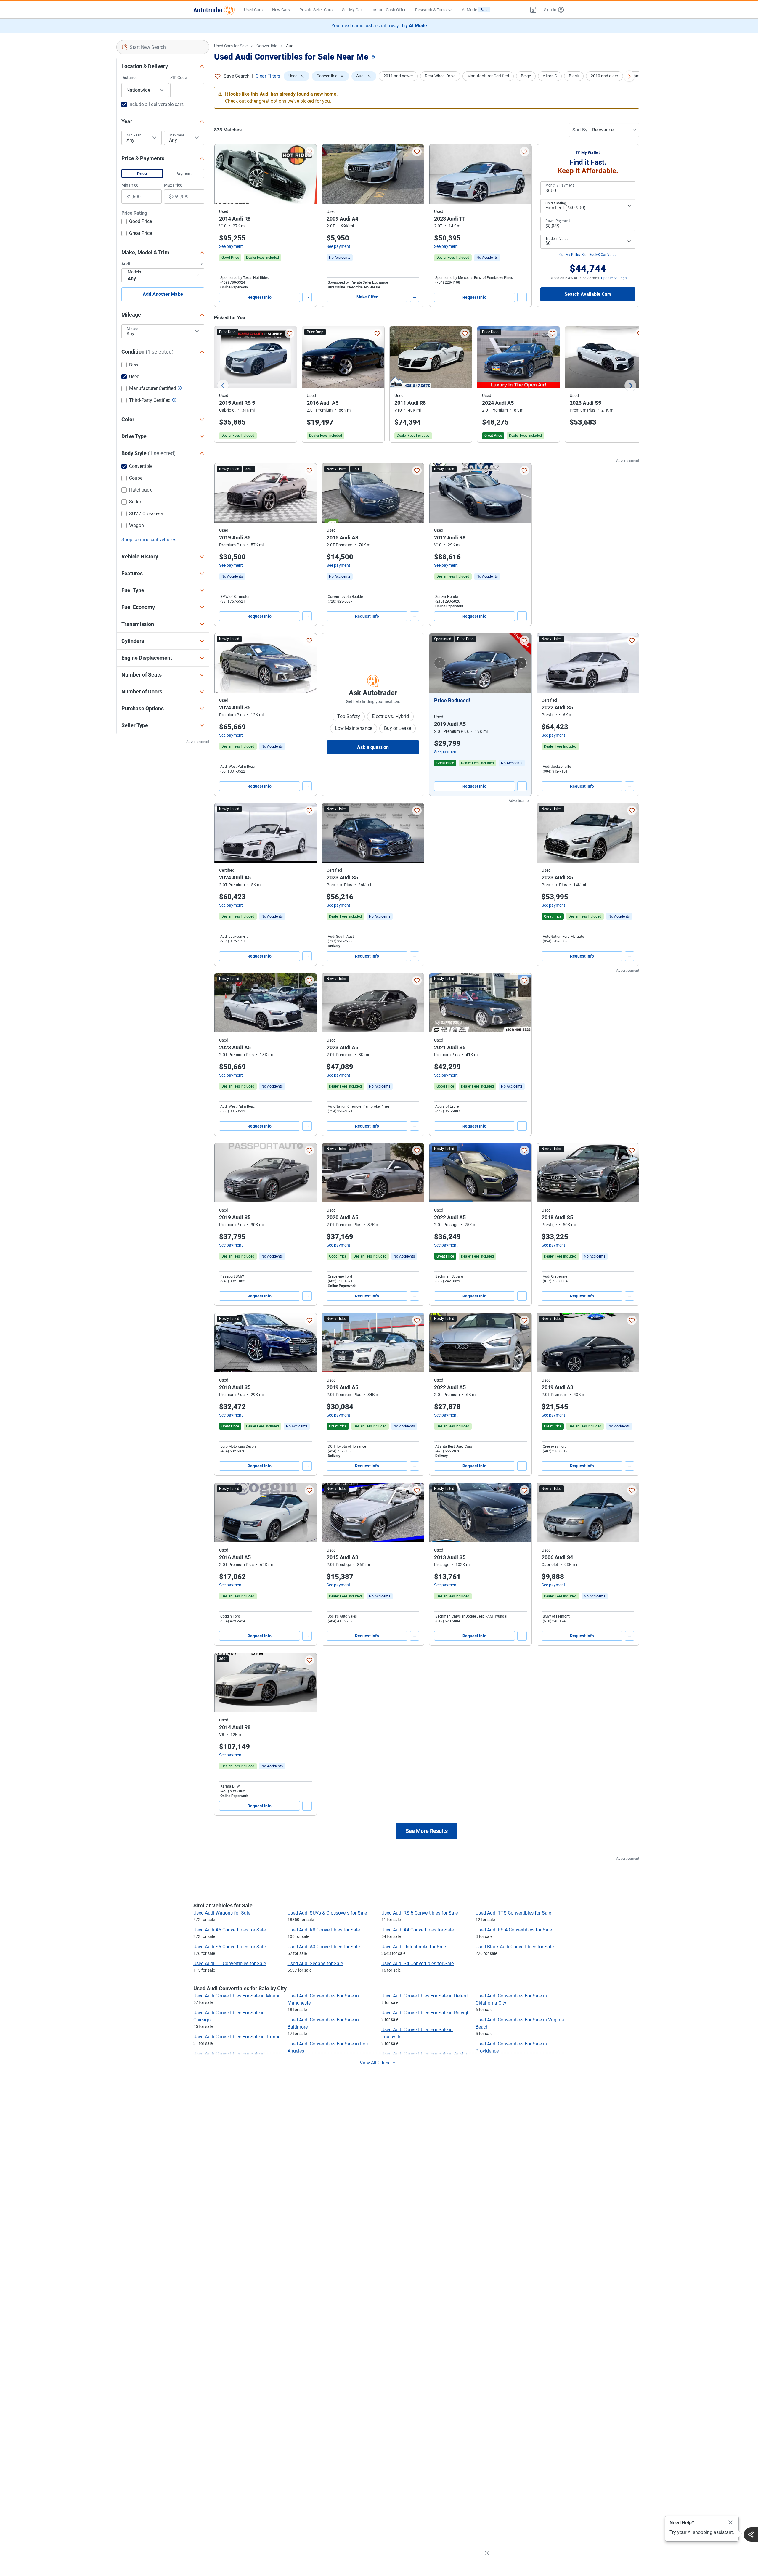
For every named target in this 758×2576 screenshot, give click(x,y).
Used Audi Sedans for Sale (315, 1964)
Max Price (173, 185)
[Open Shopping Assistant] (751, 2535)
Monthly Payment (560, 185)
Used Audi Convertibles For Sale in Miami (236, 1996)
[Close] (730, 2523)
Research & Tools (431, 10)
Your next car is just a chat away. (379, 26)
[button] (533, 10)
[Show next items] (629, 76)
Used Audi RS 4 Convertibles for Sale (514, 1930)
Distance (129, 78)
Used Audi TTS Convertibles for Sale (513, 1913)
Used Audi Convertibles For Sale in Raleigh (425, 2013)
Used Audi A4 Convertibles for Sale (417, 1930)
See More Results (427, 1831)
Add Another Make (163, 294)
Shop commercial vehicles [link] (149, 540)
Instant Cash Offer (389, 10)
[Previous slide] (223, 386)
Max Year (177, 135)
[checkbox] (137, 222)
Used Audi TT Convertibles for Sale (230, 1964)
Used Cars (253, 10)
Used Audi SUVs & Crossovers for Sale (327, 1913)
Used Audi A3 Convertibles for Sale (324, 1947)
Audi (290, 46)
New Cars (281, 10)
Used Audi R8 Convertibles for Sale (324, 1930)
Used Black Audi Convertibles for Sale (515, 1947)
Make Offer (367, 297)
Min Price (130, 185)
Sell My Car (352, 10)
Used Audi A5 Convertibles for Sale (229, 1930)
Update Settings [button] (614, 278)
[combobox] (163, 47)
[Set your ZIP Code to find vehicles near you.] (374, 58)
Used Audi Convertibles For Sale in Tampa (237, 2037)
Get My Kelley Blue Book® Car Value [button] (588, 255)
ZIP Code (179, 78)
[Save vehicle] (309, 152)
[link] (340, 258)
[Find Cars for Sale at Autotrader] (214, 10)
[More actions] (307, 297)
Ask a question (373, 747)
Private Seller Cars (316, 10)
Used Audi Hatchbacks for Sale (414, 1947)
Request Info (260, 297)
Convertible (267, 46)
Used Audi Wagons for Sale (222, 1913)
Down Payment (558, 221)
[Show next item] (521, 663)
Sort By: (580, 130)
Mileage (133, 329)
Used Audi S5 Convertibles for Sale (229, 1947)
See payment (231, 246)
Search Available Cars (588, 294)
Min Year (134, 135)
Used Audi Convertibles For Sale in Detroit (425, 1996)
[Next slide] (630, 386)
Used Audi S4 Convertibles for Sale (417, 1964)
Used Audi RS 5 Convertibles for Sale (420, 1913)
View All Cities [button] (374, 2063)
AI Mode (475, 10)
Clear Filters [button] (268, 76)
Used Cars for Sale (231, 46)
